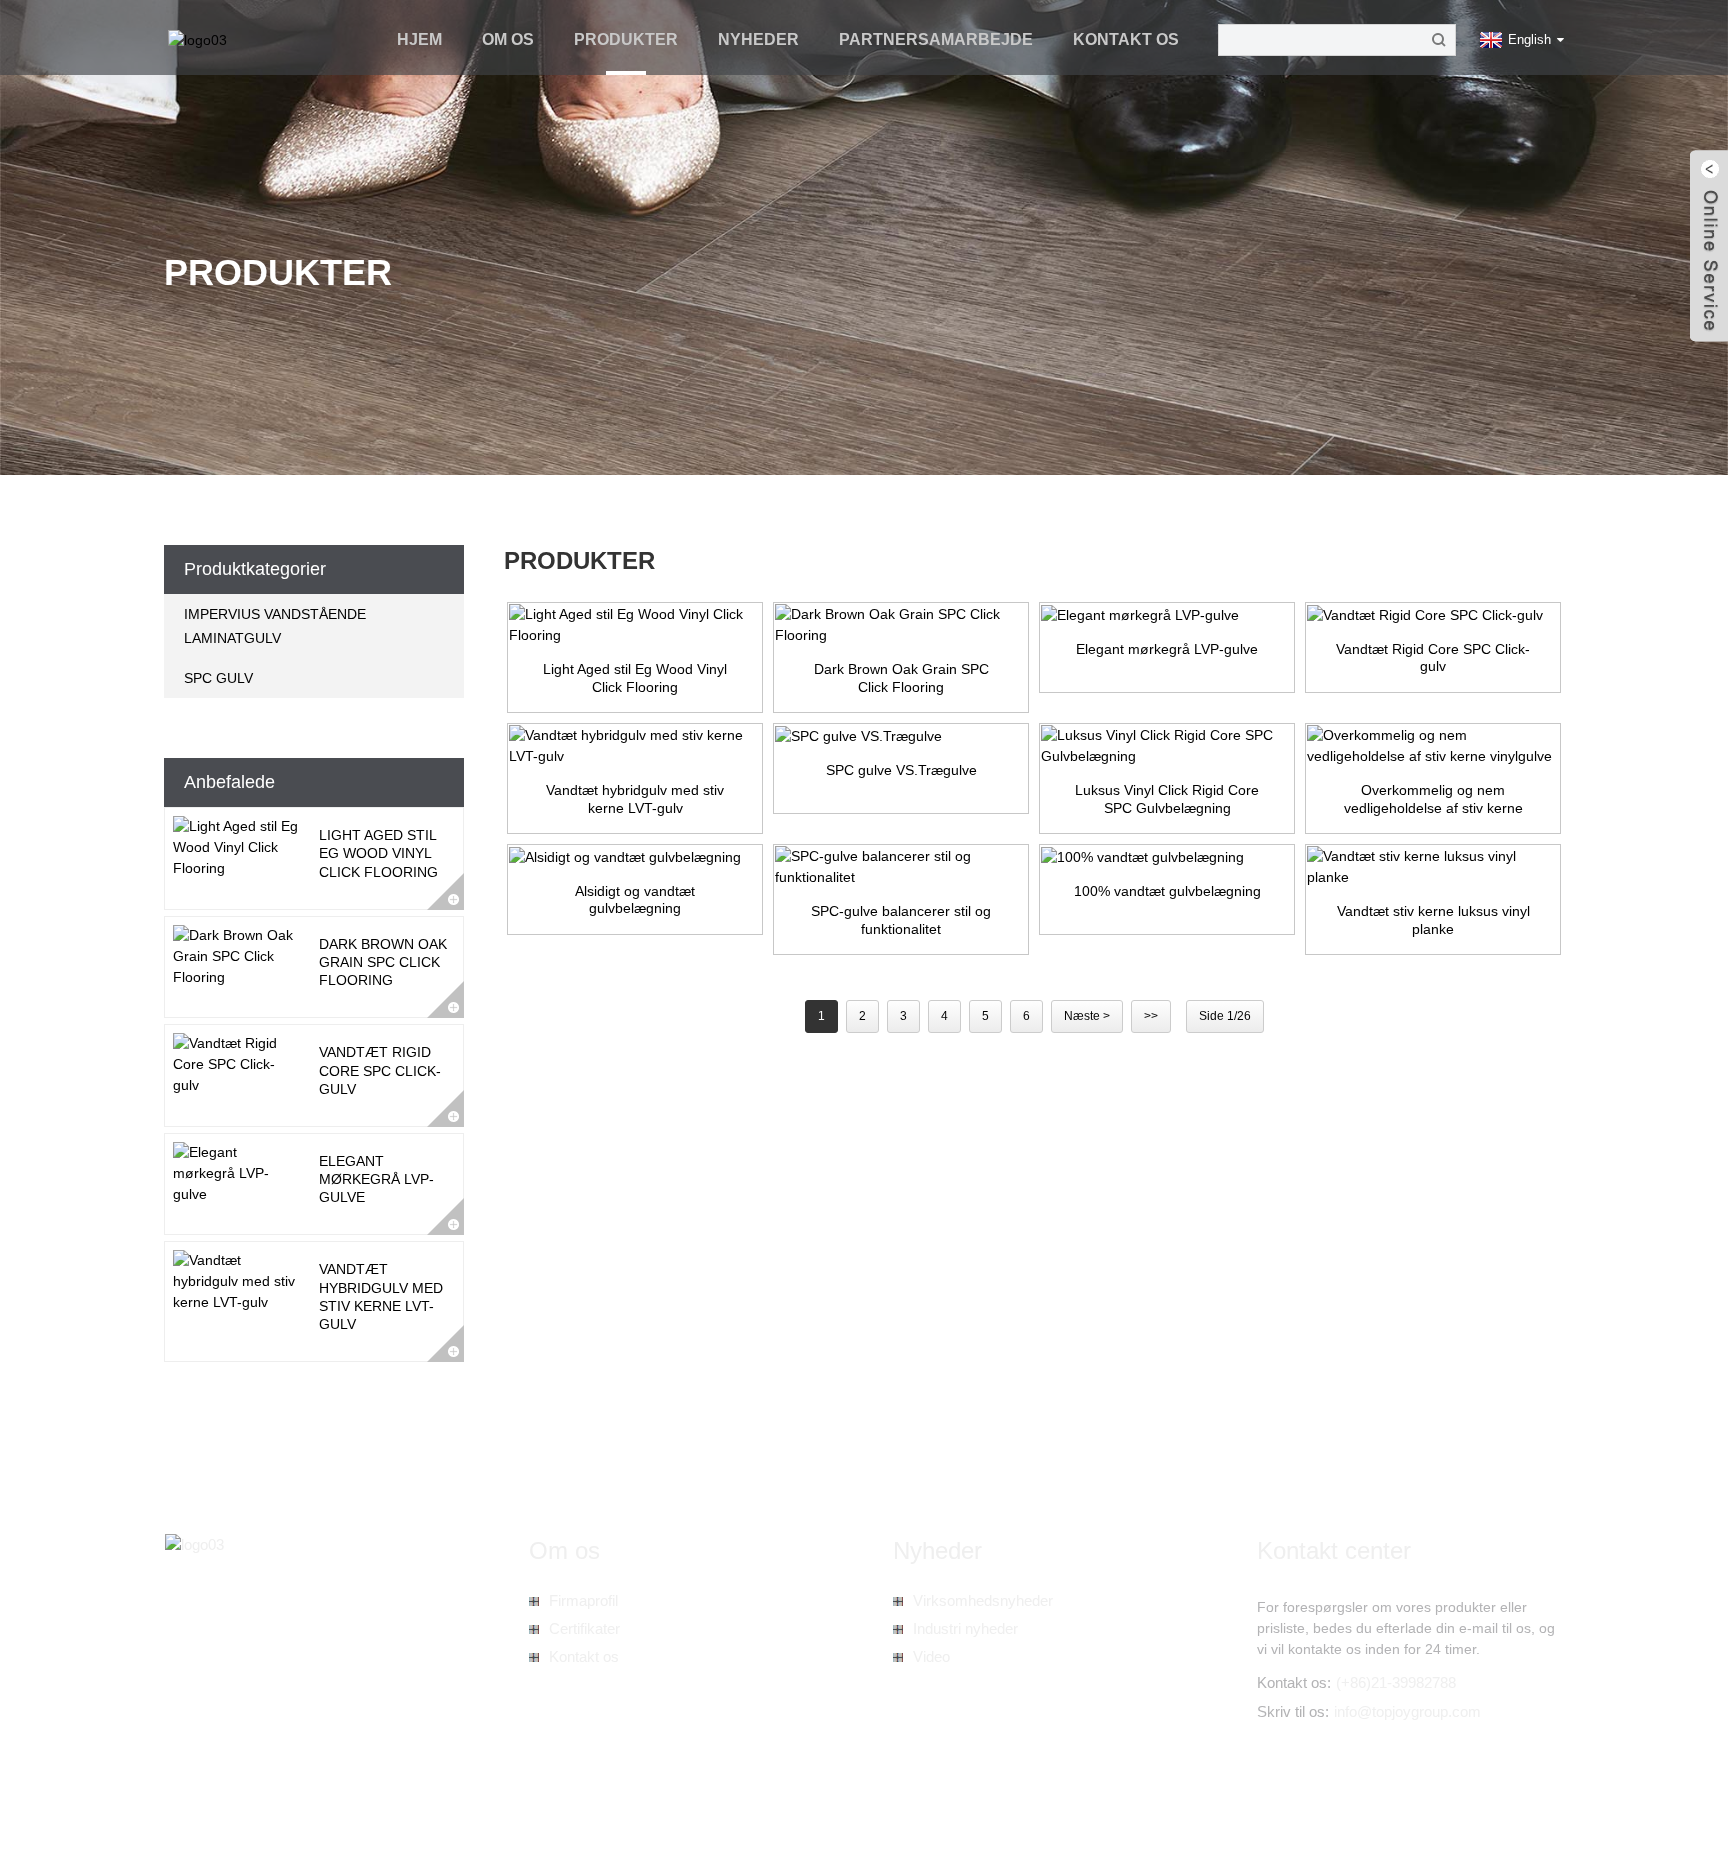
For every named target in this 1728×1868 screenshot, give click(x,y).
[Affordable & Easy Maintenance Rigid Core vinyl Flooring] (1433, 746)
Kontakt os (1126, 39)
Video (931, 1656)
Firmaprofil (583, 1600)
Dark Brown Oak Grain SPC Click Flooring (383, 962)
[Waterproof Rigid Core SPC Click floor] (1433, 615)
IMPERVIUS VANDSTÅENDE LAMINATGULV (275, 626)
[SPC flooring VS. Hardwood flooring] (901, 736)
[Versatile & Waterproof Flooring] (635, 857)
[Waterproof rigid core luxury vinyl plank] (1433, 867)
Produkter (626, 39)
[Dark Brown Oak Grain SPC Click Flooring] (901, 625)
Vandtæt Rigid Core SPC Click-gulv (380, 1070)
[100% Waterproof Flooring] (1167, 857)
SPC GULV (218, 678)
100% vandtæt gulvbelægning (1167, 891)
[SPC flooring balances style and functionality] (901, 867)
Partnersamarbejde (936, 39)
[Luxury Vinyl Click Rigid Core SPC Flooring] (1167, 746)
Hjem (419, 39)
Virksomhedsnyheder (983, 1600)
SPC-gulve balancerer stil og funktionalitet (901, 920)
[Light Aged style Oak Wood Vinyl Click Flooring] (635, 625)
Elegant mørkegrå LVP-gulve (376, 1179)
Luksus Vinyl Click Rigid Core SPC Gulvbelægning (1167, 799)
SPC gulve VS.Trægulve (901, 770)
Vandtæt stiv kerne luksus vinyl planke (1433, 920)
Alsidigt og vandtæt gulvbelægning (635, 900)
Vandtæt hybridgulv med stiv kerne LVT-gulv (635, 799)
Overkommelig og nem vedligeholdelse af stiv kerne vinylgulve (1433, 799)
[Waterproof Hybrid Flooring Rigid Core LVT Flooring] (635, 746)
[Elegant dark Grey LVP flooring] (1167, 615)
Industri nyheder (965, 1628)
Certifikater (584, 1628)
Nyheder (758, 39)
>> (1151, 1016)
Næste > (1087, 1016)
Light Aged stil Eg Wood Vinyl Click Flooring (378, 853)
